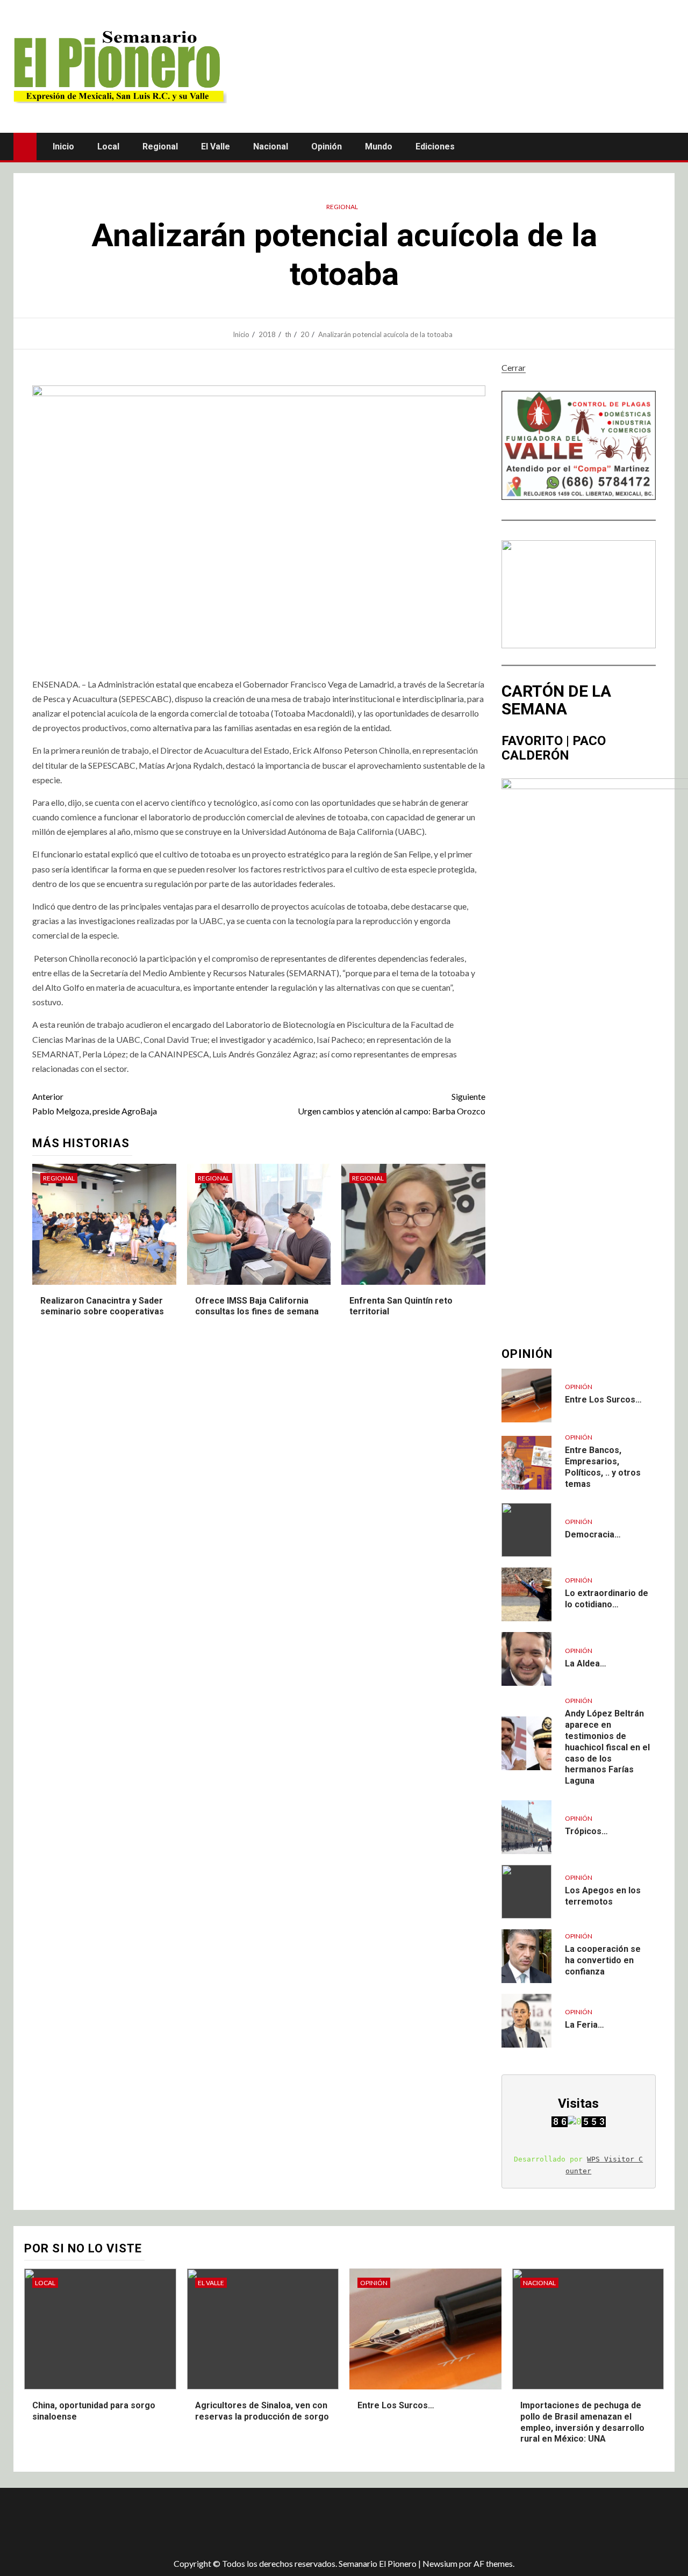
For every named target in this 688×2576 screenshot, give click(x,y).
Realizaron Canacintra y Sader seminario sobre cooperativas (102, 1306)
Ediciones (435, 146)
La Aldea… (586, 1663)
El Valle (216, 146)
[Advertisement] (204, 2523)
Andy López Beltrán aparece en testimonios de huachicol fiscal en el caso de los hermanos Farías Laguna (607, 1747)
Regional (160, 146)
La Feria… (585, 2025)
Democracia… (593, 1534)
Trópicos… (586, 1831)
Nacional (271, 146)
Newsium (440, 2563)
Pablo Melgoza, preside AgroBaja (95, 1104)
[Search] (665, 146)
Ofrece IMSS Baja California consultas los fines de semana (257, 1306)
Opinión (327, 146)
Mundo (379, 146)
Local (108, 146)
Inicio (63, 146)
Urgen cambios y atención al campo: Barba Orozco (391, 1104)
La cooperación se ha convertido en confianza (603, 1960)
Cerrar (514, 367)
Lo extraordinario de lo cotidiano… (607, 1599)
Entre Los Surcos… (603, 1400)
